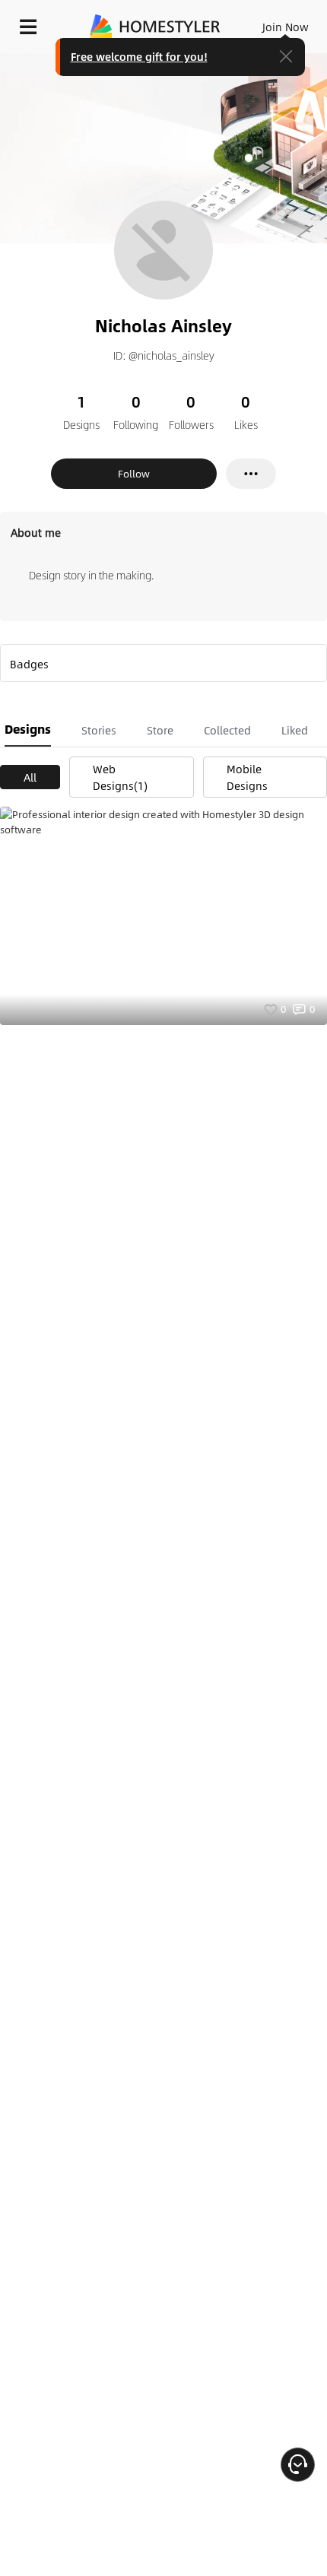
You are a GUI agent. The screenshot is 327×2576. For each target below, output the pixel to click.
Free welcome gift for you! (139, 56)
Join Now (286, 27)
